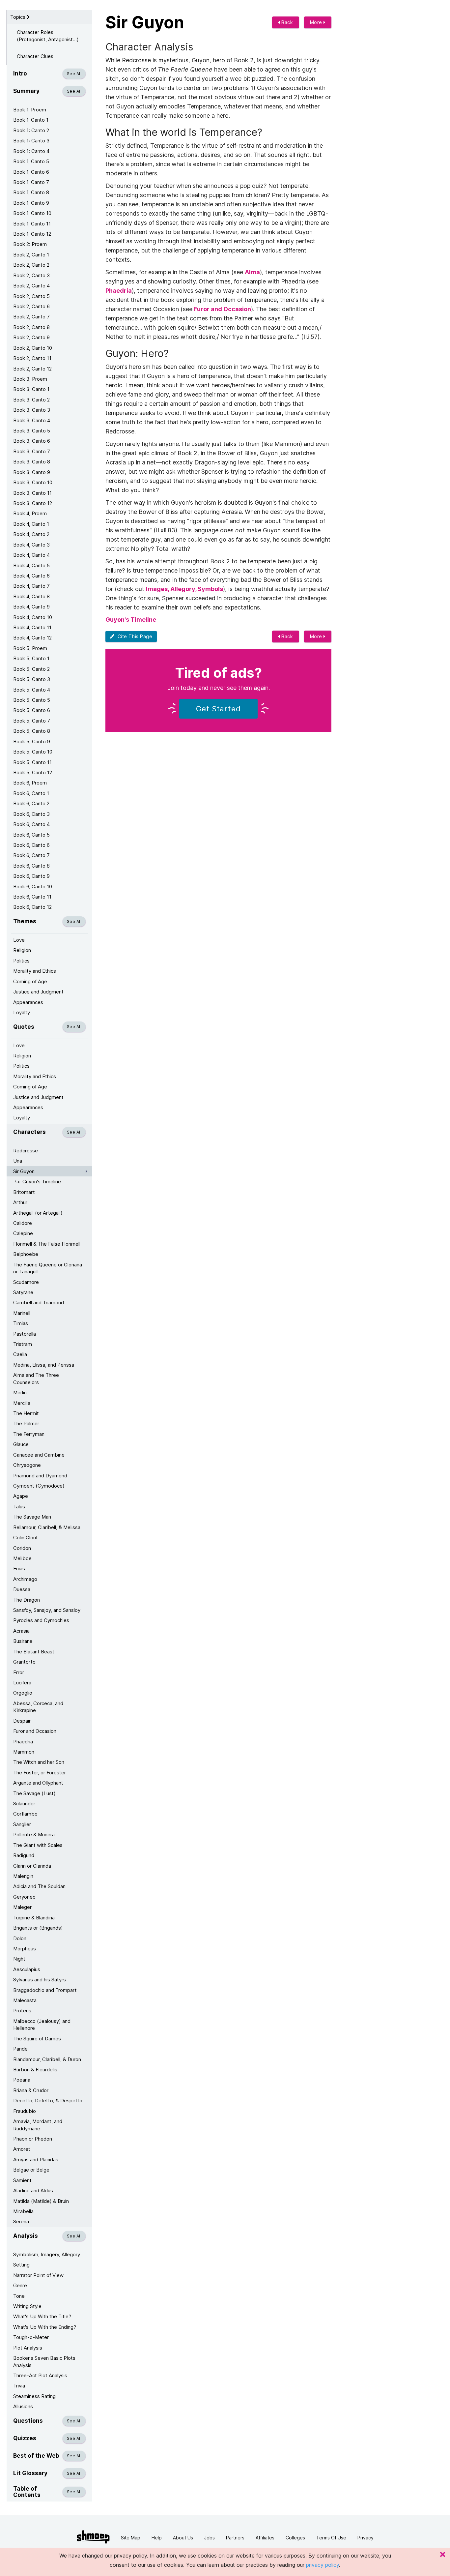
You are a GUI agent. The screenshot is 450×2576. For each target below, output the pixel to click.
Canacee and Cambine (39, 1455)
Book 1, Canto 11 (32, 224)
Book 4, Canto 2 (31, 534)
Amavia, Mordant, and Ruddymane (38, 2125)
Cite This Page (134, 636)
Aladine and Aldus (33, 2191)
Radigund (24, 1855)
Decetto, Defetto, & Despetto (48, 2101)
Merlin (20, 1392)
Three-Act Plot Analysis (40, 2375)
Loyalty (22, 1012)
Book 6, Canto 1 (31, 793)
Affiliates (265, 2538)
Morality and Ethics (35, 971)
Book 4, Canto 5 (31, 565)
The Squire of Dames (37, 2039)
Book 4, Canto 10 (33, 617)
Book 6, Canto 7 (31, 855)
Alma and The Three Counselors (36, 1378)
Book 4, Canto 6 (31, 576)
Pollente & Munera (34, 1835)
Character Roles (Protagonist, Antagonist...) (48, 36)
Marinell (22, 1313)
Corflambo (25, 1814)
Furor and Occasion (35, 1731)
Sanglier (22, 1824)
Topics (18, 17)
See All (74, 74)
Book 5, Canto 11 (32, 762)
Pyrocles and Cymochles (41, 1620)
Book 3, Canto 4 (32, 420)
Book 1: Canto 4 (31, 151)
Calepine (23, 1233)
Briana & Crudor (31, 2090)
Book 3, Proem (30, 379)
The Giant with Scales (38, 1845)
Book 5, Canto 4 (32, 690)
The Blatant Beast (34, 1652)
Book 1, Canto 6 (31, 172)
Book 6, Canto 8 (31, 866)
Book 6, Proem (30, 783)
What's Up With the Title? (42, 2316)
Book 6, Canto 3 (31, 814)
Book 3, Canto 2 (31, 400)
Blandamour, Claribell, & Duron (47, 2059)
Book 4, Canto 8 (31, 596)
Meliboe (22, 1558)
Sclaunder (24, 1804)
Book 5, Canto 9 (32, 741)
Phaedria (23, 1742)
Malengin (23, 1876)
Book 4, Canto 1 (31, 524)
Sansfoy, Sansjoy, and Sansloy (47, 1610)
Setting (21, 2265)
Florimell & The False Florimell (47, 1244)
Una (18, 1161)
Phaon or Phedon (33, 2139)
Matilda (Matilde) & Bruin (41, 2201)
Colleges (295, 2538)
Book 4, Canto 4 (31, 555)
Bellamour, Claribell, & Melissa (47, 1527)
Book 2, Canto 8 (31, 327)
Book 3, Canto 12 (33, 503)
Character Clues (35, 56)
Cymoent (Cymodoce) (39, 1486)
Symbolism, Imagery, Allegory (47, 2254)
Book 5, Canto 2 (31, 669)
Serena (21, 2221)
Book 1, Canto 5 (31, 161)
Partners (235, 2538)
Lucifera (22, 1683)
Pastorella (25, 1334)
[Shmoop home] (93, 2537)
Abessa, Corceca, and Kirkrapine (38, 1707)
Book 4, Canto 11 (32, 627)
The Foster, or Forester (40, 1773)
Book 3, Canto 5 (32, 431)
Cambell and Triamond (39, 1303)
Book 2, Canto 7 (31, 317)
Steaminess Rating (34, 2396)
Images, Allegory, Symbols (184, 589)
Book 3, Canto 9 (32, 472)
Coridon (22, 1548)
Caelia (20, 1354)
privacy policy (323, 2565)
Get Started (218, 709)
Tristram (23, 1344)
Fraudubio (25, 2111)
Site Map (131, 2538)
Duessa (22, 1589)
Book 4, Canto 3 (31, 545)
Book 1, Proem (30, 110)
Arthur (20, 1202)
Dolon (20, 1938)
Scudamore (26, 1282)
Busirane (23, 1641)
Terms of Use (331, 2538)
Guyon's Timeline (42, 1182)
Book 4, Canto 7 (31, 586)
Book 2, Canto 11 (32, 358)
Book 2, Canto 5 (31, 296)
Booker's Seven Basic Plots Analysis (44, 2361)
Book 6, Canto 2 (31, 803)
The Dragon (27, 1600)
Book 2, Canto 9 (31, 337)
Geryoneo (24, 1897)
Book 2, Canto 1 (31, 255)
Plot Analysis (28, 2348)
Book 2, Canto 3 (31, 275)
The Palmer (26, 1423)
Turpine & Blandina (34, 1918)
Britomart (24, 1192)
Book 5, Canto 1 (31, 658)
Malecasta (25, 2000)
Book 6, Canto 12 (32, 907)
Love (19, 940)
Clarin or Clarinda (32, 1866)
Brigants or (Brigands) (38, 1928)
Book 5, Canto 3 (32, 679)
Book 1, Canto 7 (31, 182)
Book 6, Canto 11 (32, 897)
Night (19, 1959)
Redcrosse (26, 1151)
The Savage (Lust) (34, 1793)
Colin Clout (26, 1538)
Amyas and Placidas (36, 2160)
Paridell (21, 2049)
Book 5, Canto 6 (32, 710)
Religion (22, 950)
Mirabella (23, 2211)
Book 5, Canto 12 (33, 772)
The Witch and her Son (39, 1762)
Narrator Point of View (38, 2275)
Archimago (25, 1579)
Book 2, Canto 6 (31, 306)
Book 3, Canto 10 (33, 482)
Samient (22, 2180)
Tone (19, 2296)
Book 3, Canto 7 (32, 451)
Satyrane (23, 1292)
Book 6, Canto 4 (31, 824)
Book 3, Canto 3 (32, 410)
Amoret (22, 2149)
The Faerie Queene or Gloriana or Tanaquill (48, 1268)
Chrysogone (27, 1465)
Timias (21, 1323)
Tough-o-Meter (31, 2337)
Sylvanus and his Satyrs (40, 1980)
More (317, 22)
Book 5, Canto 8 (32, 731)
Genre (20, 2285)
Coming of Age (30, 981)
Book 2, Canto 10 (33, 348)
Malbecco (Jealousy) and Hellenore (42, 2025)
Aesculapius (27, 1969)
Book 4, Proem (30, 513)
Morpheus (25, 1949)
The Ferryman (29, 1434)
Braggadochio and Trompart (45, 1990)
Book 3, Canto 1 (31, 389)
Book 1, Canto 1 (31, 120)
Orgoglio (23, 1693)
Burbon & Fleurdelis (35, 2070)
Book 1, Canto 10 (32, 213)
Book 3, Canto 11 (32, 493)
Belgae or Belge (31, 2170)
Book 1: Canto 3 (31, 141)
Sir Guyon (24, 1171)
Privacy (366, 2538)
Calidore (23, 1223)
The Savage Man (32, 1517)
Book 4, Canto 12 (32, 638)
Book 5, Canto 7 (32, 721)
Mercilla (22, 1403)
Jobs (210, 2538)
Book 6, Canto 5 (31, 835)
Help (157, 2538)
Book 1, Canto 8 (31, 192)
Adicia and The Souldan (39, 1886)
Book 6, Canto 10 (33, 887)
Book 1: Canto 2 (31, 130)
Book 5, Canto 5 (32, 700)
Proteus (22, 2011)
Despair (22, 1721)
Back (287, 22)
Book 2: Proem (30, 244)
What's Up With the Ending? (45, 2327)
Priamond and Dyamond (40, 1476)
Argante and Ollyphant (38, 1783)
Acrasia (21, 1631)
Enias (19, 1569)
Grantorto (24, 1662)
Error (19, 1672)
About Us (183, 2538)
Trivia (19, 2386)
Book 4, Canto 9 (31, 607)
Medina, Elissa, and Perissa (44, 1365)
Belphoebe (26, 1254)
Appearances (28, 1002)
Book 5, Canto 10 (33, 752)
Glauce (21, 1444)
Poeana (22, 2080)
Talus (19, 1507)
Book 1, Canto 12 (32, 234)
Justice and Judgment (38, 992)
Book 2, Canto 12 (32, 369)
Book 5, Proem (30, 648)
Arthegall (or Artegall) (38, 1213)
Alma (252, 272)
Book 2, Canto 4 (31, 286)
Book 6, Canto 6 (31, 845)
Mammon (24, 1752)
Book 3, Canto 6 (32, 441)
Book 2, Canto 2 (31, 265)
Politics (21, 961)
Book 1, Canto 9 (31, 203)
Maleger (22, 1907)
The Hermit (26, 1413)
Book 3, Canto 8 (32, 462)
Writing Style (27, 2306)
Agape (21, 1496)
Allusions (23, 2406)
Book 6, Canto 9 (31, 876)
